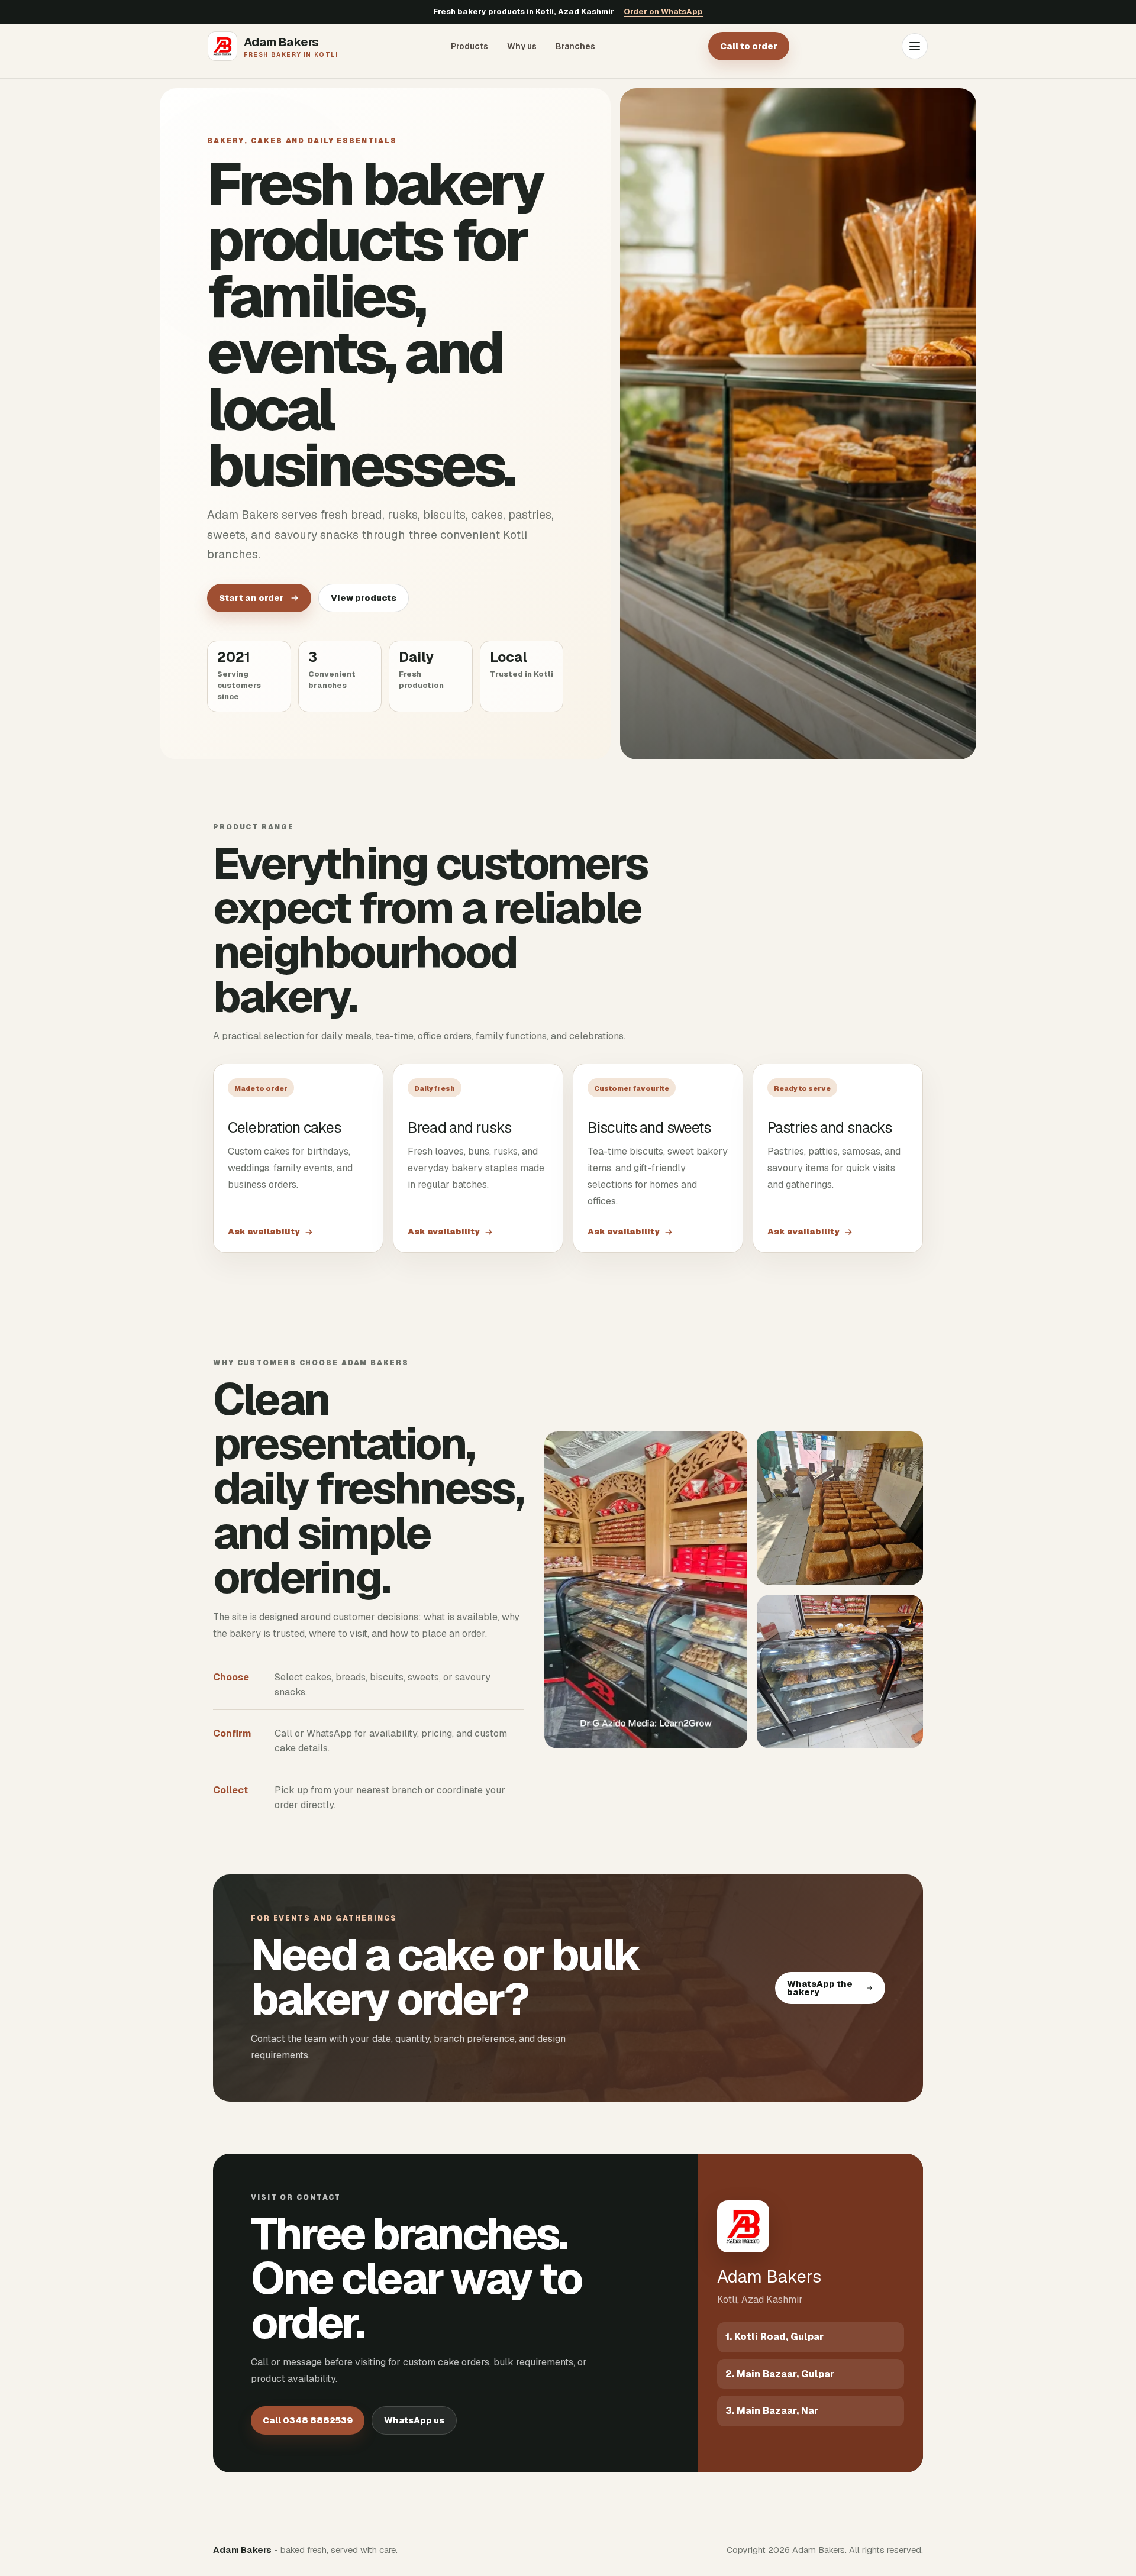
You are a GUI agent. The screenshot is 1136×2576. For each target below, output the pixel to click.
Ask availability (264, 1232)
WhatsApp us (414, 2420)
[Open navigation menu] (915, 46)
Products (469, 46)
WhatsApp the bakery (820, 1988)
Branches (575, 46)
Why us (522, 46)
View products (364, 598)
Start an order (251, 598)
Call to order (749, 46)
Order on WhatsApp (663, 12)
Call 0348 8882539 (308, 2420)
